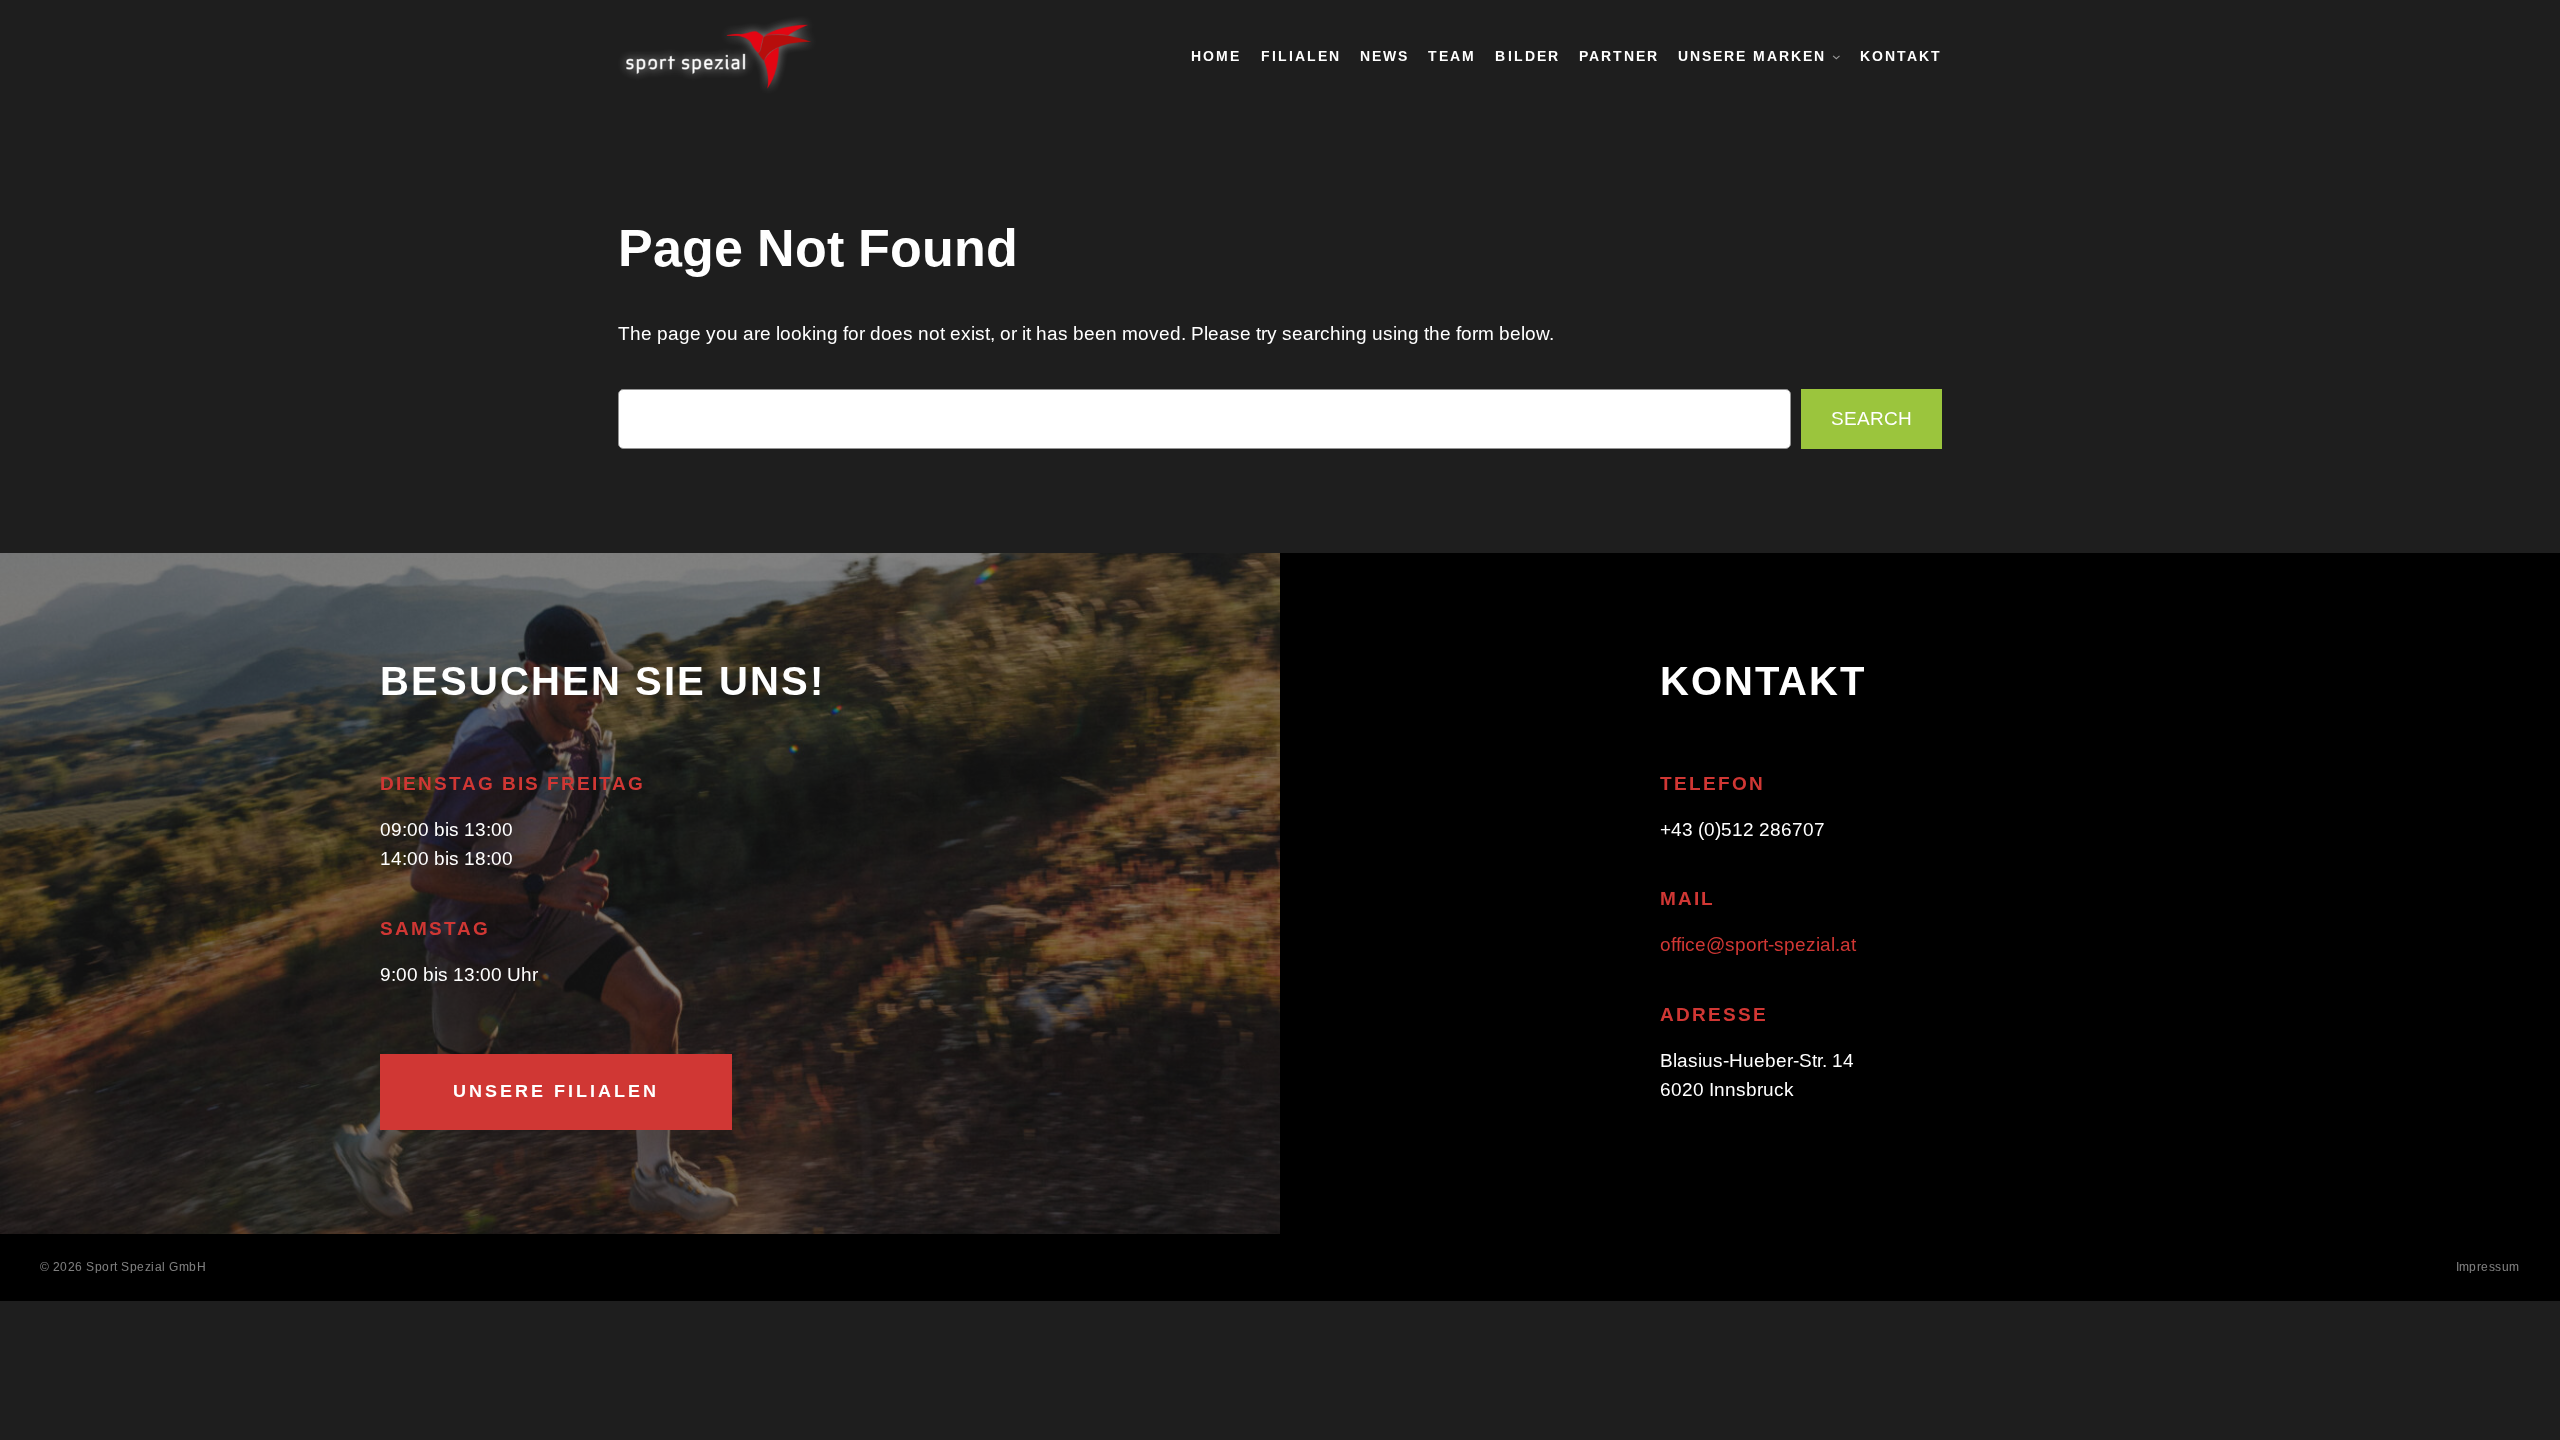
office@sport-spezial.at (1758, 944)
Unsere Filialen (556, 1091)
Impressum (2488, 1267)
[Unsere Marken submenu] (1836, 56)
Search (1871, 418)
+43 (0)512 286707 (1742, 829)
